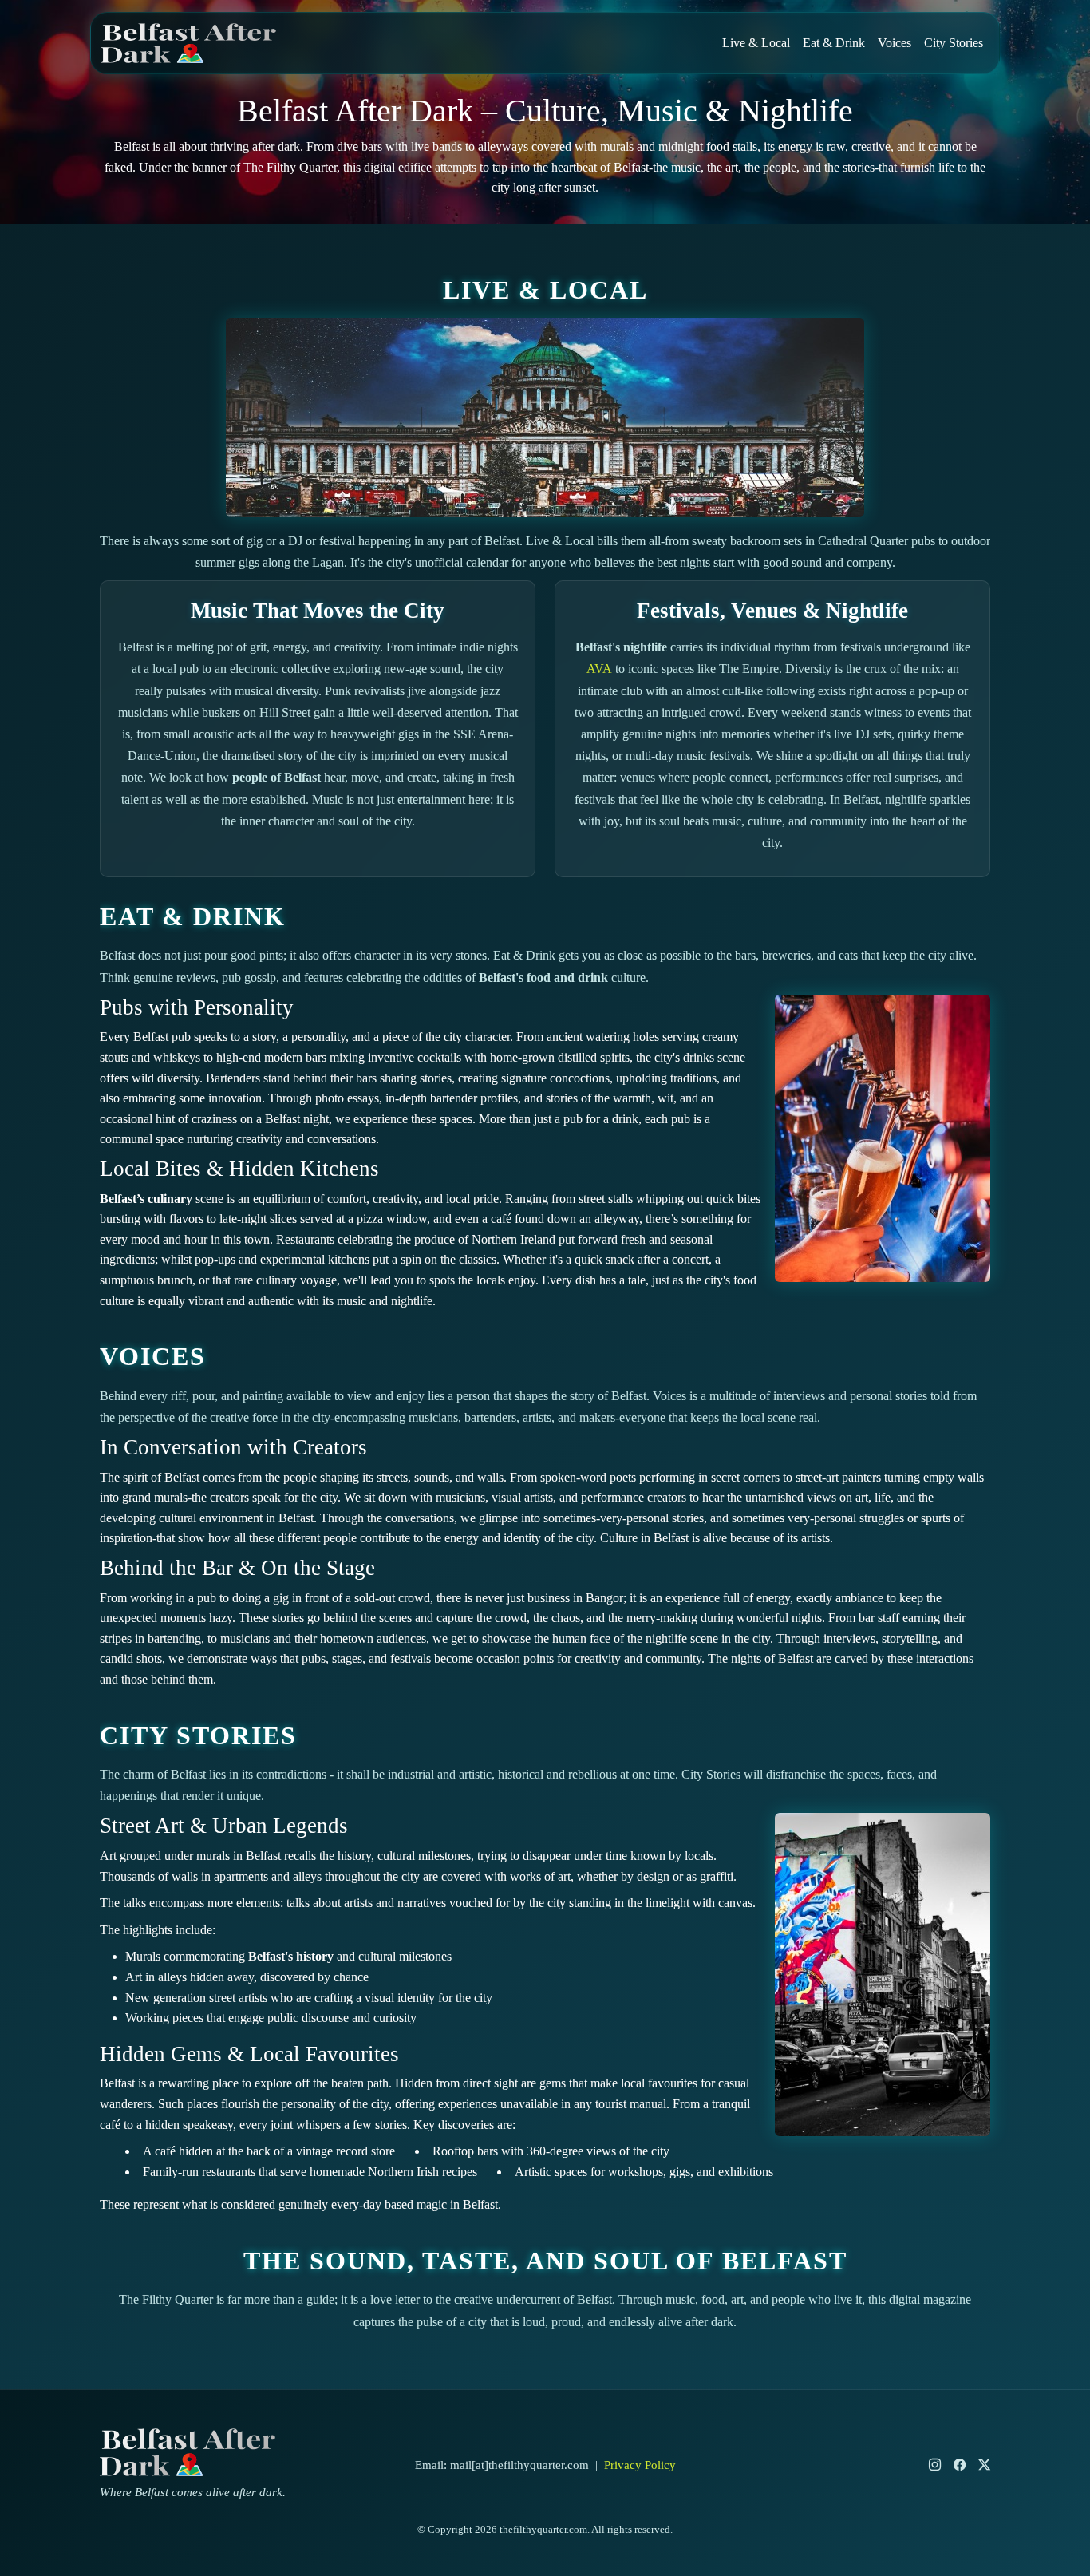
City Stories (954, 43)
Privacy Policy (640, 2465)
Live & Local (756, 43)
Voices (895, 43)
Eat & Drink (834, 43)
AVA (599, 669)
